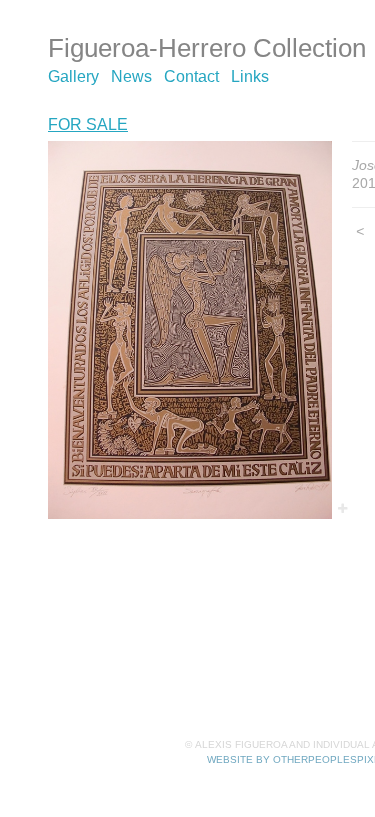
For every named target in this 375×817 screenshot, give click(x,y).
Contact (191, 76)
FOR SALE (88, 124)
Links (250, 76)
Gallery (73, 76)
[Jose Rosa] (190, 330)
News (131, 76)
